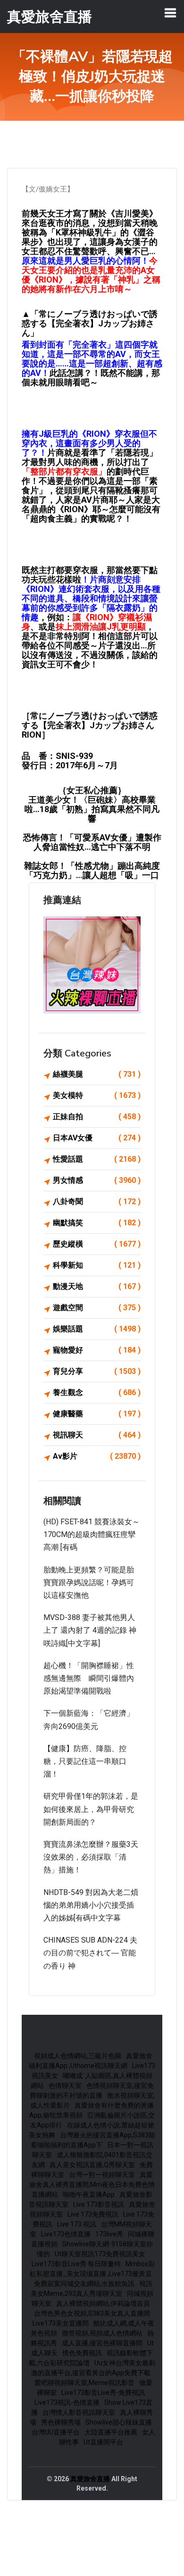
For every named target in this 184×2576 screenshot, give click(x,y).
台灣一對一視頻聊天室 (102, 2175)
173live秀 (109, 2234)
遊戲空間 (97, 1308)
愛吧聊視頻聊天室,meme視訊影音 (84, 2383)
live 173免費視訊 (93, 2214)
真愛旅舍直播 (90, 2479)
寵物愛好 (97, 1350)
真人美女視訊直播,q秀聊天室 (92, 2165)
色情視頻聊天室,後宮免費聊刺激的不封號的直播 (92, 2090)
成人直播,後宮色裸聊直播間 (102, 2343)
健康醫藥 (97, 1414)
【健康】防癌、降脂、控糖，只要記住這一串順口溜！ (85, 1761)
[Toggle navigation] (170, 13)
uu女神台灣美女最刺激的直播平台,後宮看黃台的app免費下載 (93, 2368)
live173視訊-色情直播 (67, 2402)
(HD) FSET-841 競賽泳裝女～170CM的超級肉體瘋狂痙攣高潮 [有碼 (92, 1534)
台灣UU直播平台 (56, 2432)
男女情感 (97, 1180)
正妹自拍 (97, 1117)
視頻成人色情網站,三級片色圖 (78, 2056)
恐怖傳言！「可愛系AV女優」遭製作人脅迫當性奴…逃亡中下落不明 (92, 842)
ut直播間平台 (103, 2442)
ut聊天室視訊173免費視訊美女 (100, 2254)
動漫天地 (97, 1286)
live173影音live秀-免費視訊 (103, 2393)
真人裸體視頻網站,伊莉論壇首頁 (103, 2303)
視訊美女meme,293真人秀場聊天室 (92, 2289)
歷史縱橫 (97, 1244)
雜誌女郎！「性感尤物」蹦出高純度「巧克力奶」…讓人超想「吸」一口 (92, 870)
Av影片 (97, 1456)
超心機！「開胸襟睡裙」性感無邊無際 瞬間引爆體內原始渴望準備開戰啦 (89, 1678)
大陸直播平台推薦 (111, 2432)
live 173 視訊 (77, 2224)
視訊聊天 (97, 1435)
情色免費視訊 (82, 2353)
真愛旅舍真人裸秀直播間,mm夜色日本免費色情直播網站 (92, 2185)
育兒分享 (97, 1371)
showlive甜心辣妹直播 (119, 2422)
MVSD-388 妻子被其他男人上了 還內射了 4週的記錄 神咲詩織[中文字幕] (90, 1630)
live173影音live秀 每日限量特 (76, 2264)
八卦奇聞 (97, 1201)
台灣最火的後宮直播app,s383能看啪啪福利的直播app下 (93, 2140)
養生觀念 (97, 1392)
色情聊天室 (65, 2086)
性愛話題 (97, 1159)
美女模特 (97, 1095)
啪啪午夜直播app (89, 2194)
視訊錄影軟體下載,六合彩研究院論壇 (91, 2358)
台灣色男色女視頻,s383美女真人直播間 (92, 2313)
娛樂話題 (97, 1329)
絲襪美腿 (97, 1074)
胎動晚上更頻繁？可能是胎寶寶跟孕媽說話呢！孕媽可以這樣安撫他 (89, 1583)
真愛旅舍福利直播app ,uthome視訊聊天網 (91, 2061)
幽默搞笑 (97, 1223)
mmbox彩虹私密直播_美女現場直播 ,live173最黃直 (92, 2269)
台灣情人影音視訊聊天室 (79, 2412)
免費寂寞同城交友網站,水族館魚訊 (84, 2284)
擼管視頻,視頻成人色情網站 (102, 2333)
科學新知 (97, 1265)
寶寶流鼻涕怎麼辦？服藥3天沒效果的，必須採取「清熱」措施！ (91, 1857)
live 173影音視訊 (99, 2204)
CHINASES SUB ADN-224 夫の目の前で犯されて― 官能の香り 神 (90, 1953)
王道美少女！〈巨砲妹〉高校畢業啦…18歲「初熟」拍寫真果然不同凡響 (92, 809)
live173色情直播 (66, 2234)
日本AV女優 (97, 1138)
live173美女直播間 (61, 2323)
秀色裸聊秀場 (61, 2422)
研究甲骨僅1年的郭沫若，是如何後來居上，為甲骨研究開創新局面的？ (91, 1809)
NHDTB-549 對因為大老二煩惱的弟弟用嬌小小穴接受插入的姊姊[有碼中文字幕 (91, 1905)
